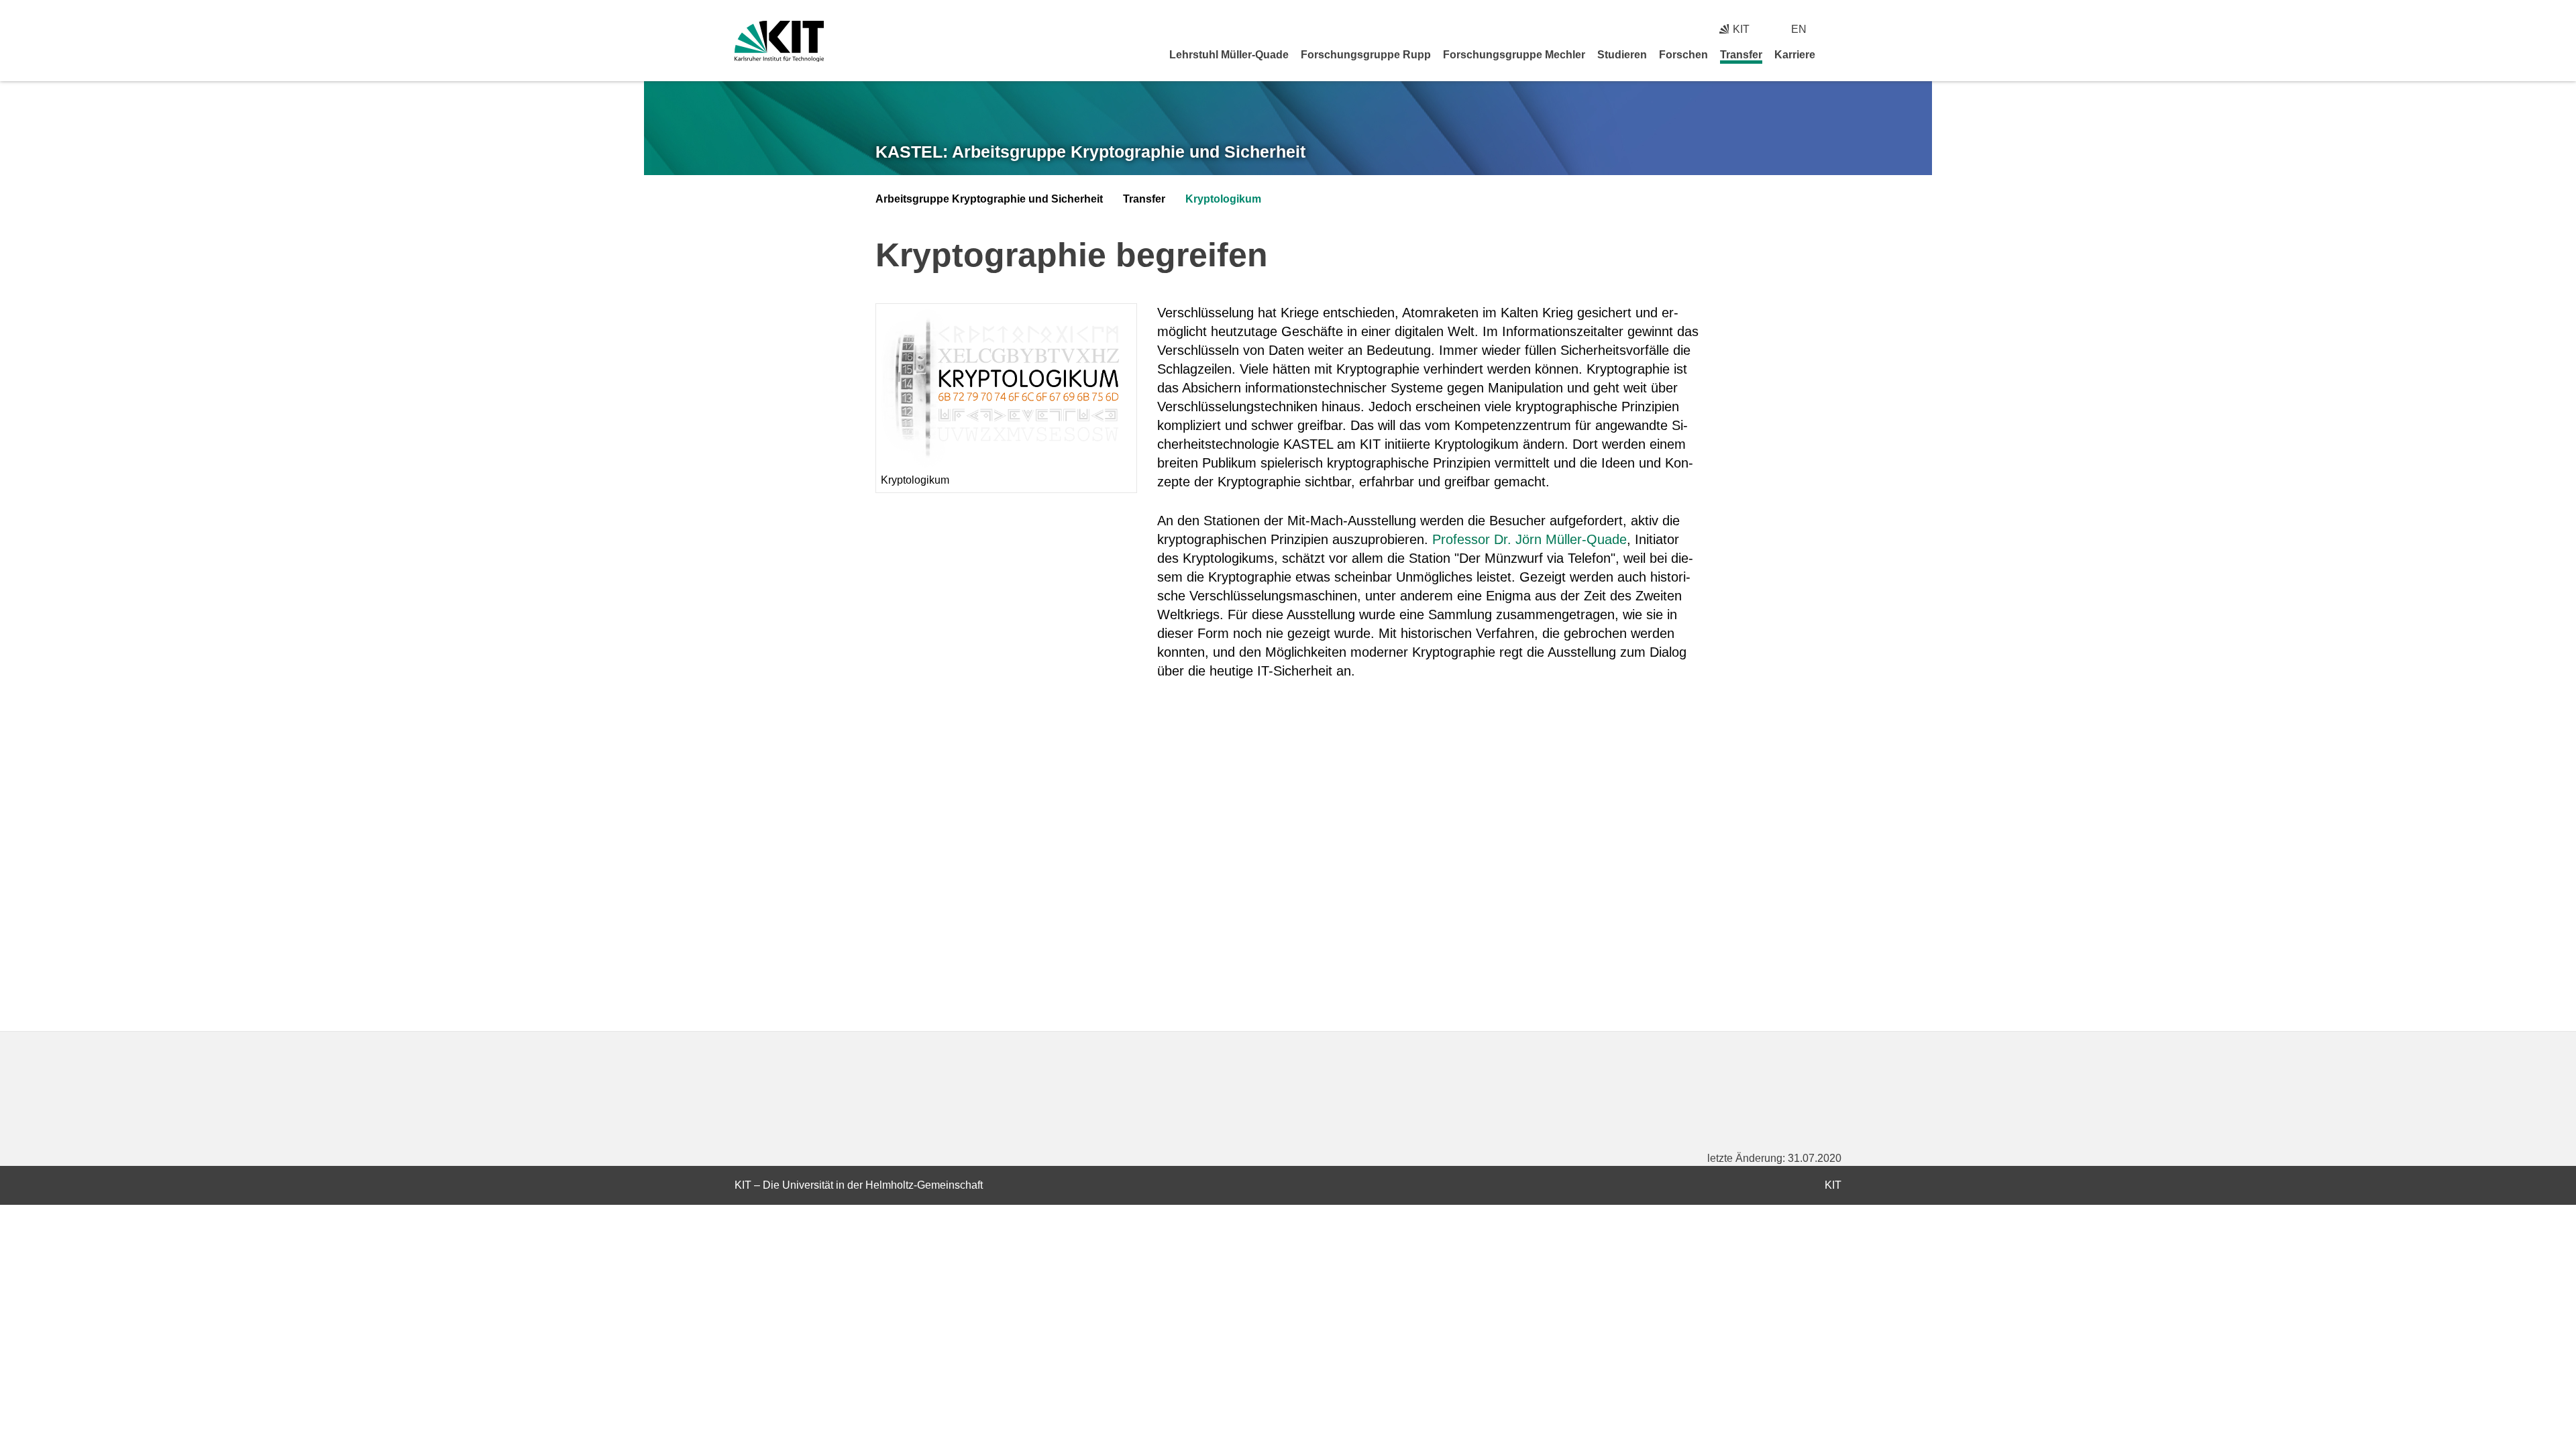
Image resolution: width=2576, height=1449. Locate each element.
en (1799, 29)
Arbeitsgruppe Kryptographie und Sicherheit (989, 199)
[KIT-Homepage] (779, 41)
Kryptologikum (1223, 199)
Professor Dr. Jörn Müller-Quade (1529, 539)
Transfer (1741, 55)
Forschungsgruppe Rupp (1366, 55)
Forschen (1683, 55)
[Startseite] (1837, 54)
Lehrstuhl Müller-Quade (1229, 55)
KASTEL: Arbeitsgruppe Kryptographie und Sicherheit (1090, 152)
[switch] (1836, 29)
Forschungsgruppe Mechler (1514, 55)
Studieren (1622, 55)
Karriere (1795, 55)
